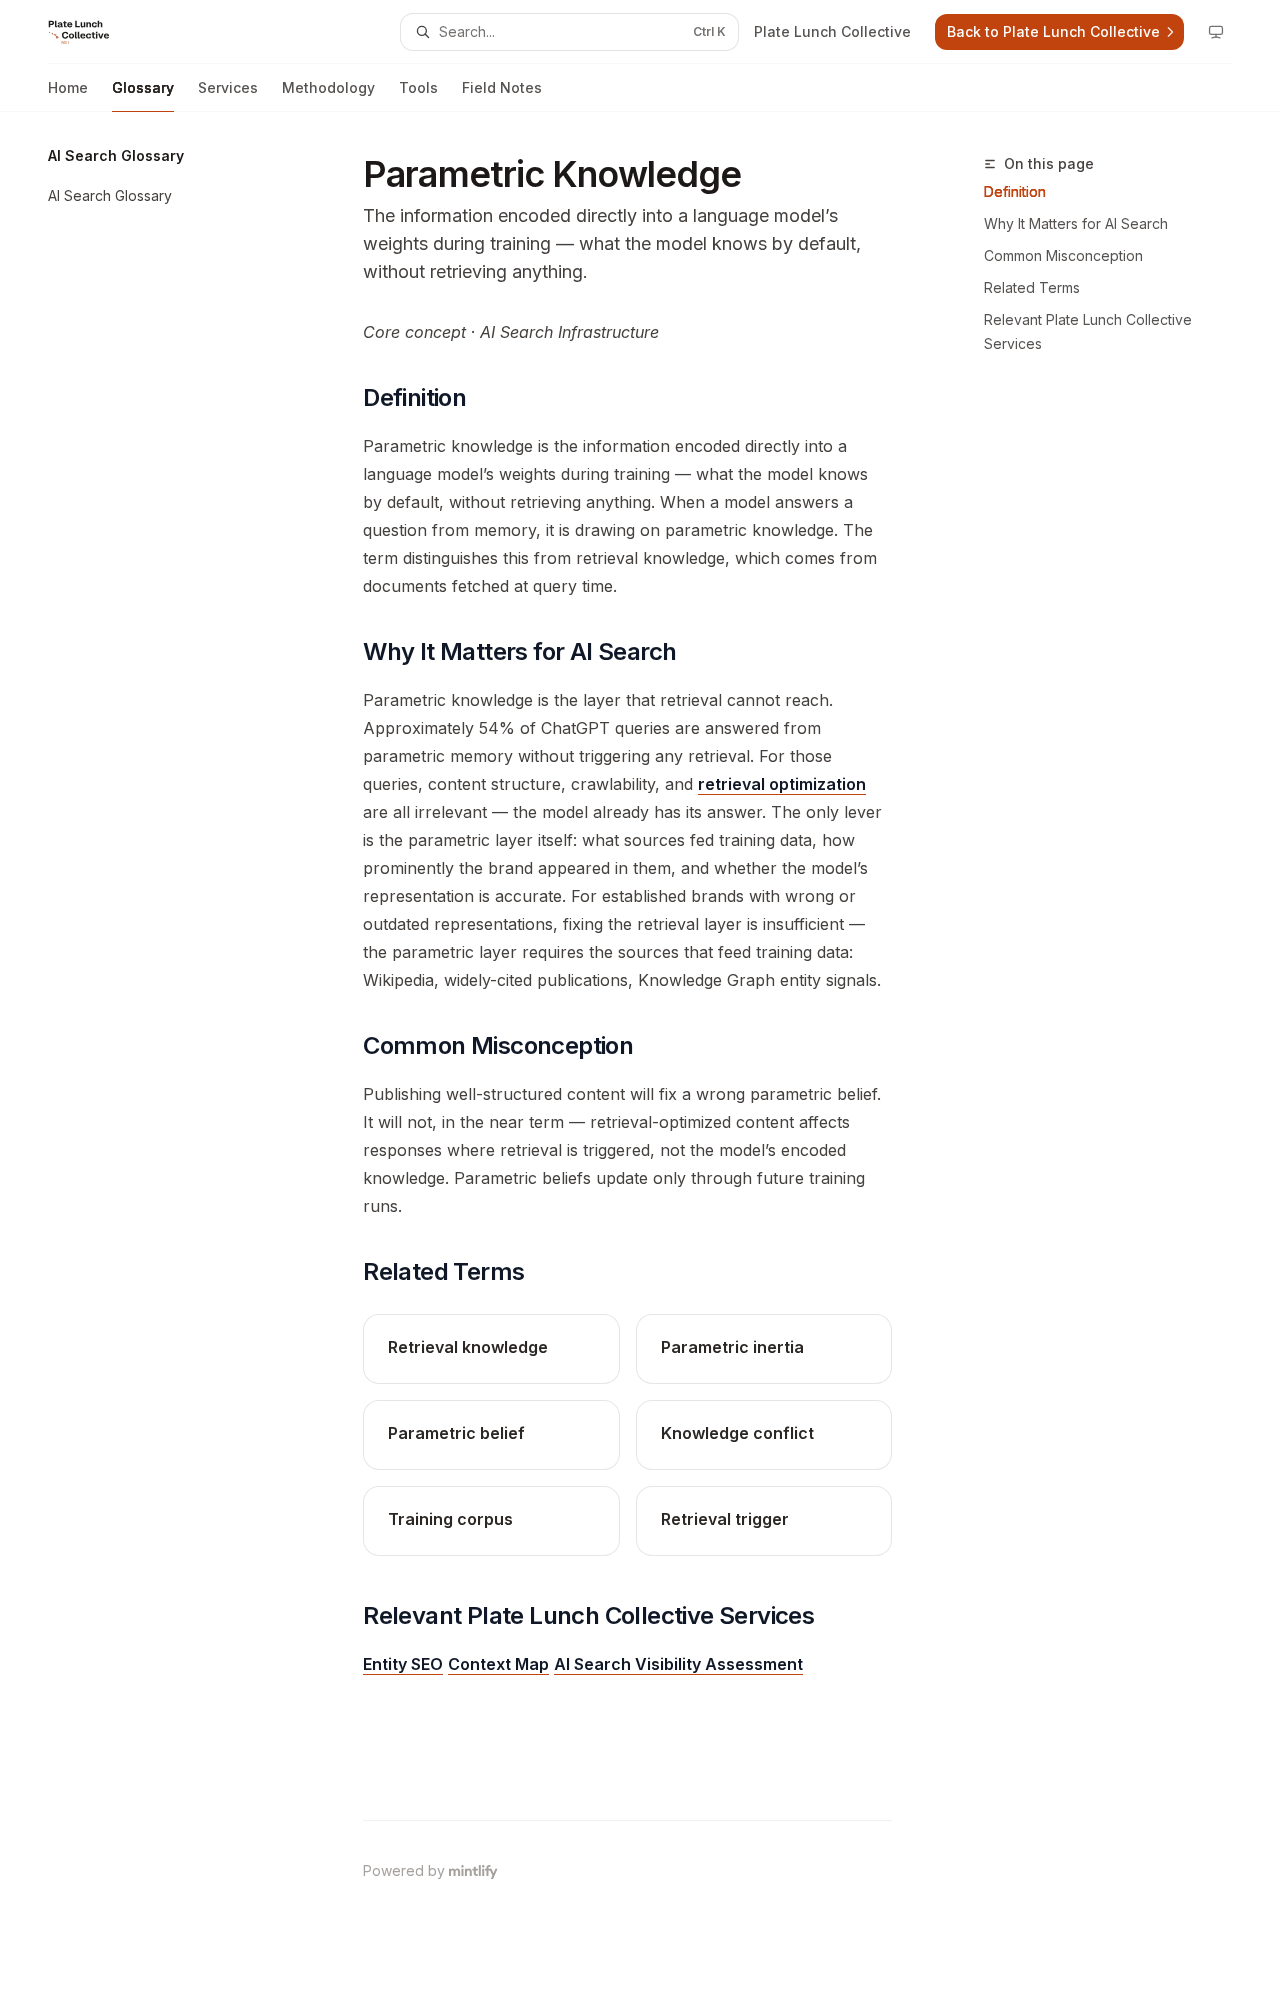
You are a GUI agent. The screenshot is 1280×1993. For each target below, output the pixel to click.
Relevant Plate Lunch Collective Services (1088, 331)
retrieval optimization (782, 784)
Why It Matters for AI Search (1076, 223)
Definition (1015, 191)
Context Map (498, 1664)
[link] (491, 1349)
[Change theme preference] (1216, 32)
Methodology (328, 87)
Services (228, 87)
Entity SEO (403, 1664)
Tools (418, 87)
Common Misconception (1063, 255)
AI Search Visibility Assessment (678, 1664)
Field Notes (502, 87)
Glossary (143, 87)
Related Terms (1032, 287)
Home (68, 87)
